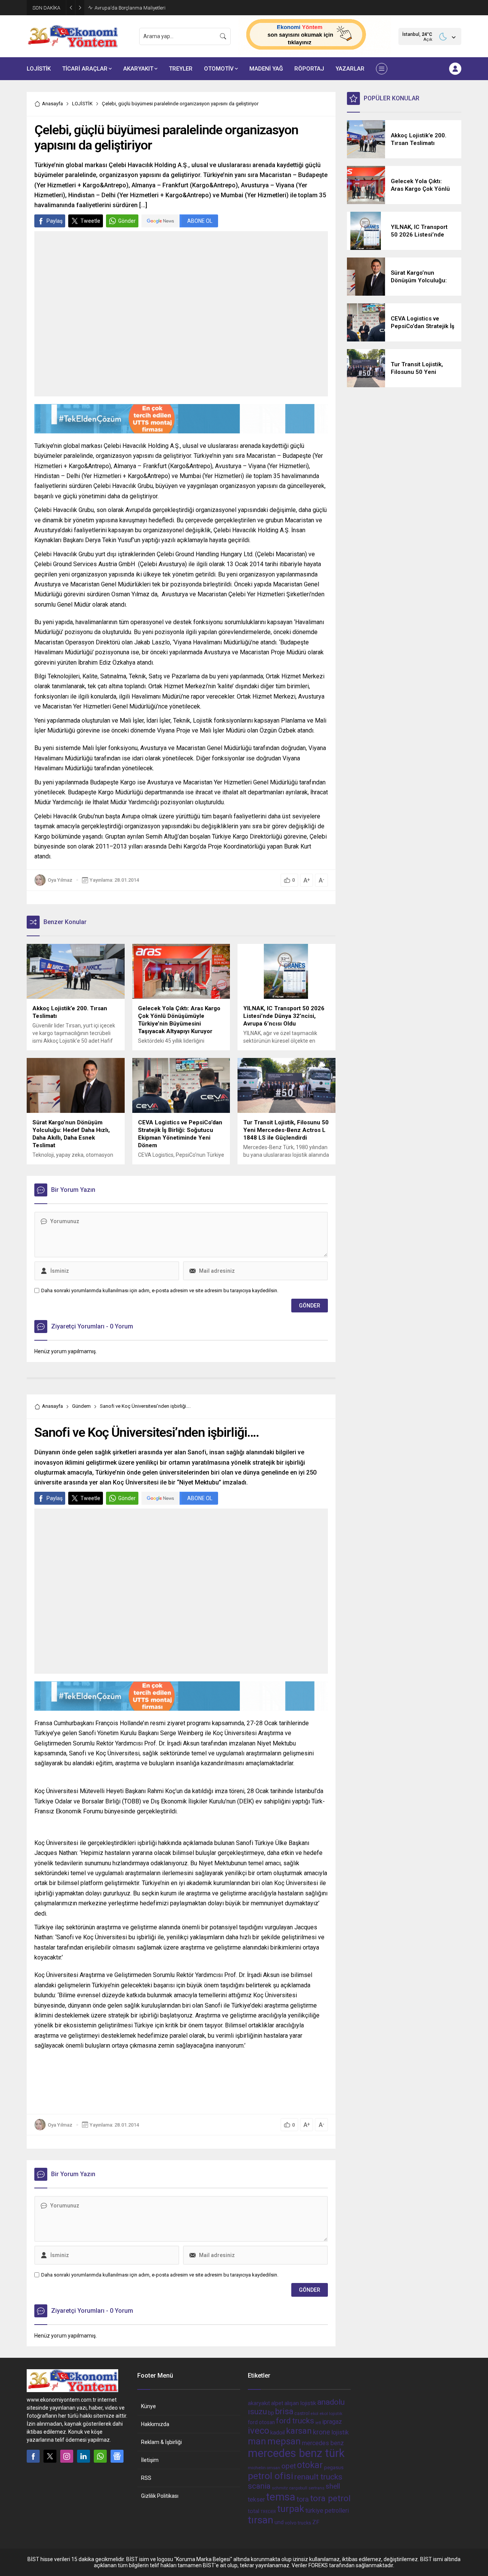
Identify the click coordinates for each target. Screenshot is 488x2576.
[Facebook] (33, 2456)
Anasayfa (52, 104)
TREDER (268, 2512)
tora (303, 2499)
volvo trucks (298, 2523)
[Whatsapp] (100, 2456)
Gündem (81, 1406)
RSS (146, 2478)
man (257, 2441)
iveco (258, 2431)
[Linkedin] (83, 2456)
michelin (257, 2468)
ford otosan (261, 2422)
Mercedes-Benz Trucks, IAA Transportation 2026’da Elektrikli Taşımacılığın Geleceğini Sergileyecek (175, 8)
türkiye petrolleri (327, 2511)
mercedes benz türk (296, 2453)
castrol (302, 2413)
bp (271, 2413)
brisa (284, 2411)
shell (333, 2486)
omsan (274, 2468)
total (254, 2511)
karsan (299, 2431)
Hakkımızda (155, 2424)
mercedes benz (323, 2443)
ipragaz (332, 2422)
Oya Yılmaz (60, 880)
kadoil (278, 2433)
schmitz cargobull (290, 2488)
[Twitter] (50, 2456)
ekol (315, 2414)
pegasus (334, 2467)
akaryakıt (259, 2403)
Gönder (127, 221)
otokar (310, 2465)
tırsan (261, 2520)
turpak (291, 2509)
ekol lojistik (331, 2413)
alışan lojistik (300, 2403)
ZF (316, 2522)
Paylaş (55, 221)
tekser (256, 2500)
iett (318, 2423)
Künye (148, 2406)
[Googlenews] (117, 2456)
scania (259, 2486)
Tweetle (90, 221)
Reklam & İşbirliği (161, 2442)
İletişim (150, 2460)
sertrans (316, 2488)
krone (322, 2432)
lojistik (340, 2432)
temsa (281, 2497)
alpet (277, 2403)
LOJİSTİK (82, 104)
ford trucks (295, 2421)
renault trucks (318, 2477)
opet (289, 2466)
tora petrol (330, 2498)
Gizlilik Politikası (160, 2496)
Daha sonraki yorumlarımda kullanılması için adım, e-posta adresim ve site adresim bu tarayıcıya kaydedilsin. (160, 1290)
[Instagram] (67, 2456)
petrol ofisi (270, 2476)
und (279, 2522)
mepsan (284, 2441)
